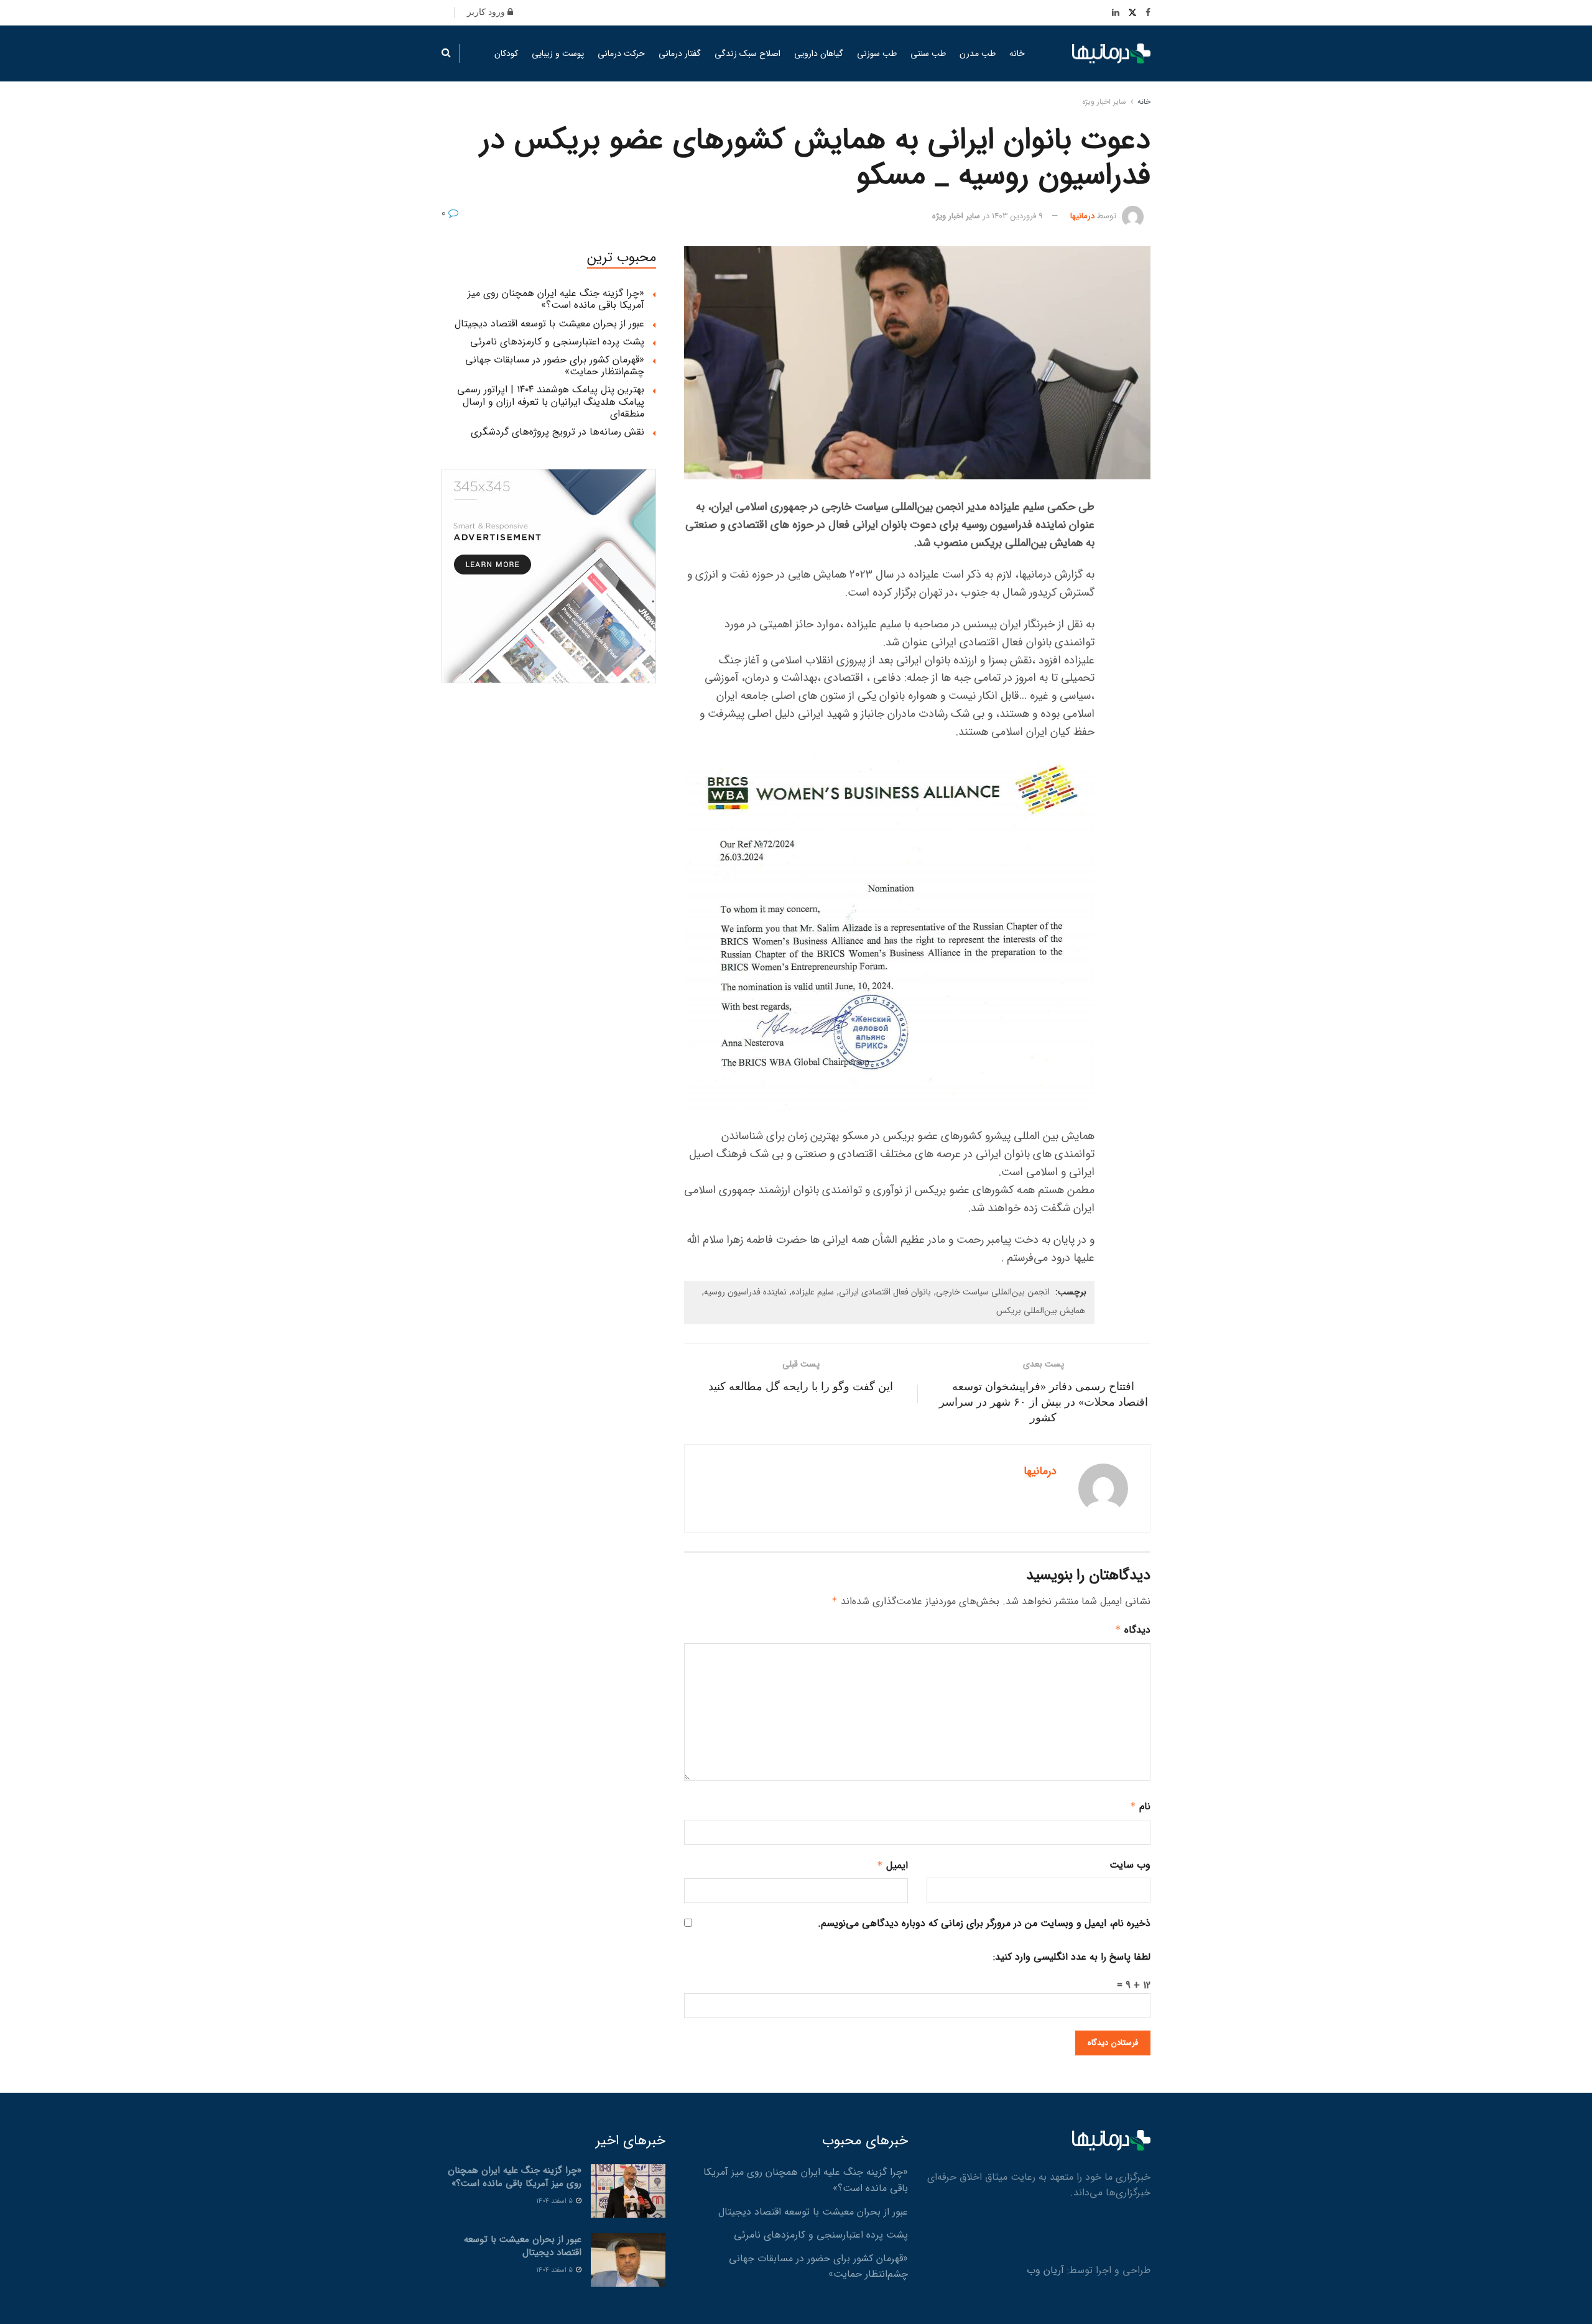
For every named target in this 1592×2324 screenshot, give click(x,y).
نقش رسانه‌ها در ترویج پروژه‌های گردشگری (558, 432)
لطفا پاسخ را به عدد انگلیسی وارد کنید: (1072, 1957)
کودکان (506, 53)
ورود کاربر (487, 12)
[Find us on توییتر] (1132, 13)
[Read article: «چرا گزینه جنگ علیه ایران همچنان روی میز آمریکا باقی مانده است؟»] (628, 2191)
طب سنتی (928, 53)
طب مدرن (978, 53)
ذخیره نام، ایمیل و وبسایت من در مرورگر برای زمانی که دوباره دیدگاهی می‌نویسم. (984, 1923)
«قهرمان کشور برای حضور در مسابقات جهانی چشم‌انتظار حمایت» (555, 366)
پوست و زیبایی (558, 53)
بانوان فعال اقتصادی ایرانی (885, 1292)
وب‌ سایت (1130, 1865)
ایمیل (892, 1865)
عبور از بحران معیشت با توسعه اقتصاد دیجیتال (549, 324)
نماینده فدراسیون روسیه (745, 1292)
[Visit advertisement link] (549, 576)
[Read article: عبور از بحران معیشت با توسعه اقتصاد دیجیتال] (628, 2260)
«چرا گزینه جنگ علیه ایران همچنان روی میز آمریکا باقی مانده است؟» (556, 299)
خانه (1017, 53)
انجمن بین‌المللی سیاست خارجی (993, 1292)
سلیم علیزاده (813, 1292)
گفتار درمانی (680, 53)
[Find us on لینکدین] (1116, 13)
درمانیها (1082, 216)
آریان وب (1045, 2270)
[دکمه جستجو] (446, 53)
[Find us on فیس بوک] (1148, 13)
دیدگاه (1133, 1630)
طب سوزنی (877, 53)
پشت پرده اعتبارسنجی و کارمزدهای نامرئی (557, 342)
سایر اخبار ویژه (1104, 102)
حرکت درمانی (621, 53)
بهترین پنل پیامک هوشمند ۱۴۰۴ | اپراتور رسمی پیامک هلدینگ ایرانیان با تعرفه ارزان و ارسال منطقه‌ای (551, 401)
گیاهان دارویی (819, 53)
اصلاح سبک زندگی (747, 53)
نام (1140, 1806)
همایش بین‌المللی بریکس (1041, 1311)
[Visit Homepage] (1111, 54)
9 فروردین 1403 (1017, 216)
